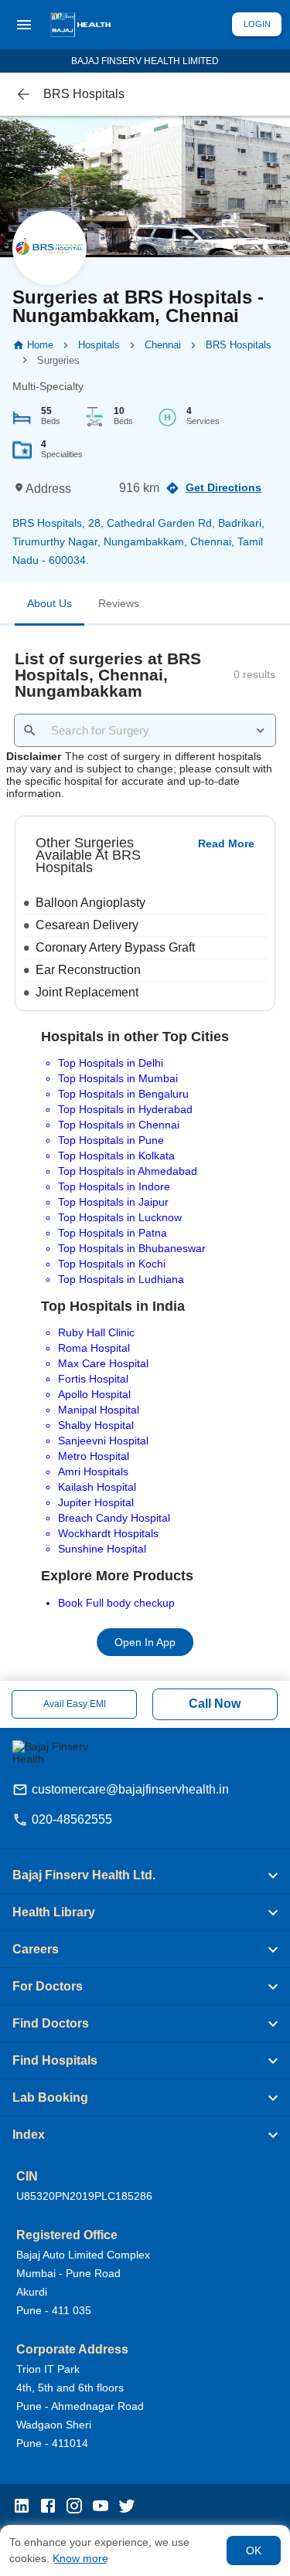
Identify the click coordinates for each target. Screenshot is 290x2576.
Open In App (145, 1643)
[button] (145, 1875)
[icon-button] (23, 94)
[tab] (49, 606)
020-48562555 (72, 1819)
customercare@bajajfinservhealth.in (130, 1789)
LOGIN (257, 24)
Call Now (215, 1704)
